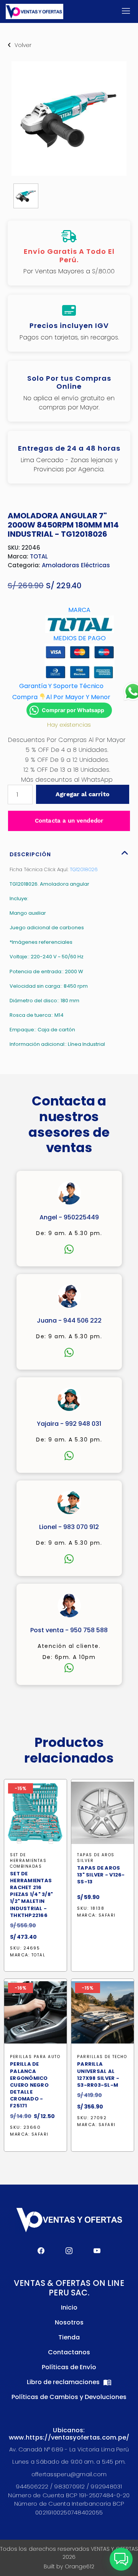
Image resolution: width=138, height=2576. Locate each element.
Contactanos (69, 2352)
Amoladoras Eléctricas (76, 565)
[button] (121, 2559)
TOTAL (39, 556)
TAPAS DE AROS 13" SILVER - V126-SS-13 (101, 1875)
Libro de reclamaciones (64, 2382)
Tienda (69, 2337)
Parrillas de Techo (102, 2057)
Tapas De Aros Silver (96, 1858)
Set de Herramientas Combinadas (28, 1861)
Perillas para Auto (35, 2057)
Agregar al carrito (82, 794)
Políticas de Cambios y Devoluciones (69, 2397)
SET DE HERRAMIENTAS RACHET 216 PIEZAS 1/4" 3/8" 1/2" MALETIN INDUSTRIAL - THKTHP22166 (31, 1895)
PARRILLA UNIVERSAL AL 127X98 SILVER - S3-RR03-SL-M (98, 2075)
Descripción (30, 854)
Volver (23, 45)
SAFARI (107, 1915)
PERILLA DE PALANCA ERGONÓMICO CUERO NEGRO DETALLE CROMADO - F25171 (29, 2085)
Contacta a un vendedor (69, 821)
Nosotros (69, 2322)
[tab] (69, 852)
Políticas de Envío (69, 2367)
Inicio (69, 2307)
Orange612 (80, 2566)
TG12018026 (84, 869)
